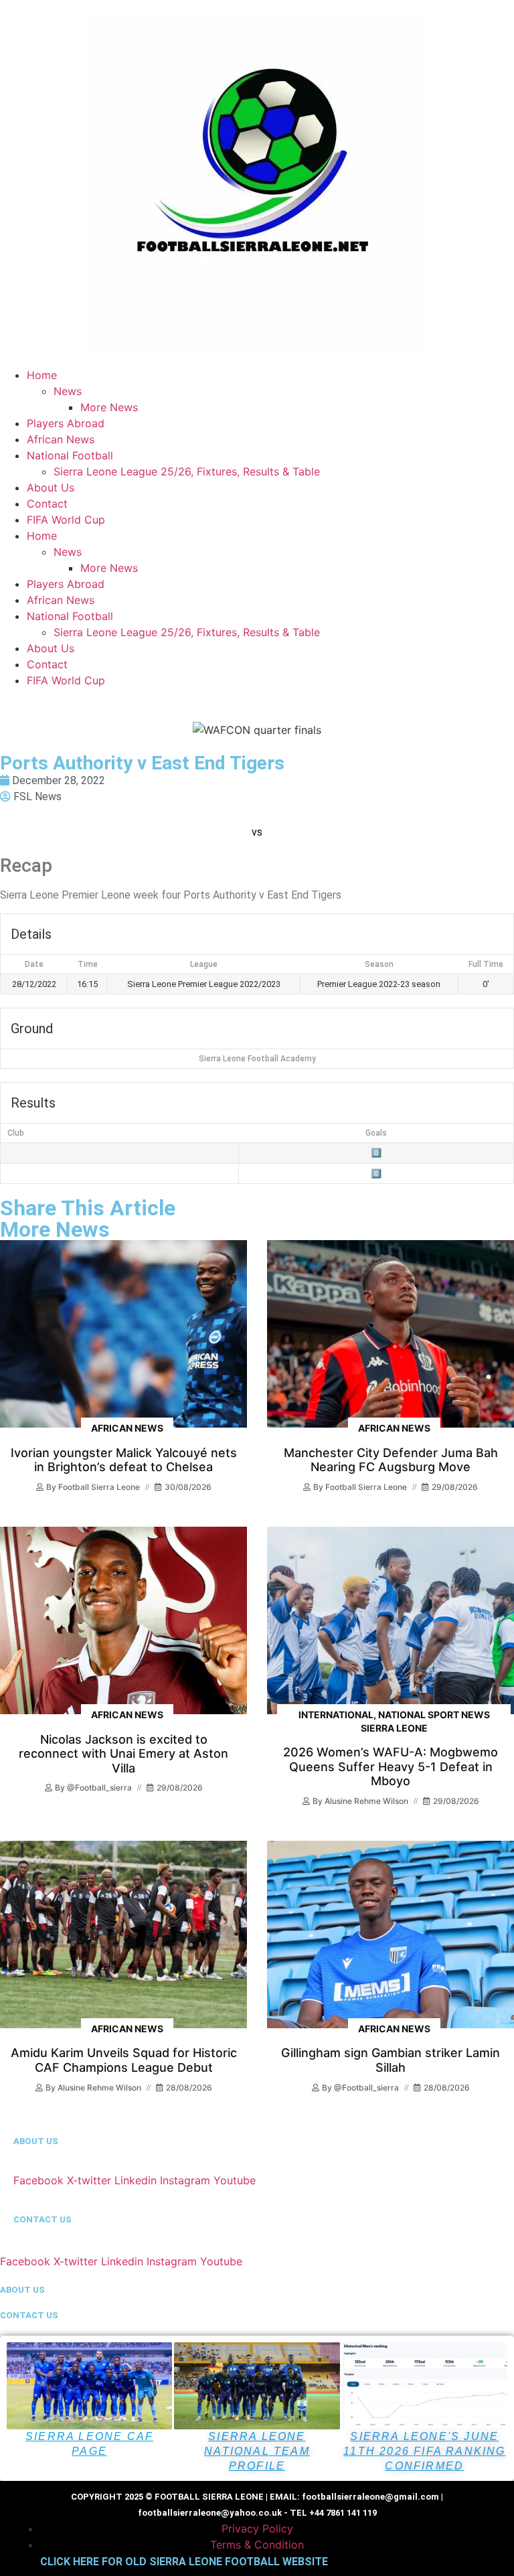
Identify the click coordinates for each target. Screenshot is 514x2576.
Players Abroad (66, 423)
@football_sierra (99, 1788)
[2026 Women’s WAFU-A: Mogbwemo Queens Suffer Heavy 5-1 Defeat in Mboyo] (391, 1620)
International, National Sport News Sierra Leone (394, 1721)
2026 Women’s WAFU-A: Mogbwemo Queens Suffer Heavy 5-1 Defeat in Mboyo (391, 1766)
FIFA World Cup (66, 520)
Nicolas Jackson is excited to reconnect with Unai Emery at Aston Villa (123, 1754)
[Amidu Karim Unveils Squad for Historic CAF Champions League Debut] (123, 1935)
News (68, 391)
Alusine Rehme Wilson (366, 1801)
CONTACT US (42, 2219)
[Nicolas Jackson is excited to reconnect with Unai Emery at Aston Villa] (123, 1620)
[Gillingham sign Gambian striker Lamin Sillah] (391, 1935)
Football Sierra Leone (99, 1487)
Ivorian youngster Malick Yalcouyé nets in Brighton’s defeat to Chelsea (124, 1460)
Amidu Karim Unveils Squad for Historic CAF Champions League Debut (124, 2060)
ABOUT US (36, 2141)
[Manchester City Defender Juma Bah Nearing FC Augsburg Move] (391, 1334)
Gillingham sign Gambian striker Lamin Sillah (391, 2060)
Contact (47, 504)
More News (109, 407)
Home (42, 375)
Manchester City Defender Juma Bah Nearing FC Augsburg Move (391, 1460)
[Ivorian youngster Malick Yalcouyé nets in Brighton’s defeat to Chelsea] (123, 1334)
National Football (70, 455)
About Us (51, 487)
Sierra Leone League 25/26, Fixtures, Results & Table (187, 471)
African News (61, 439)
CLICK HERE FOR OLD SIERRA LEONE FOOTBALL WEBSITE (184, 2562)
